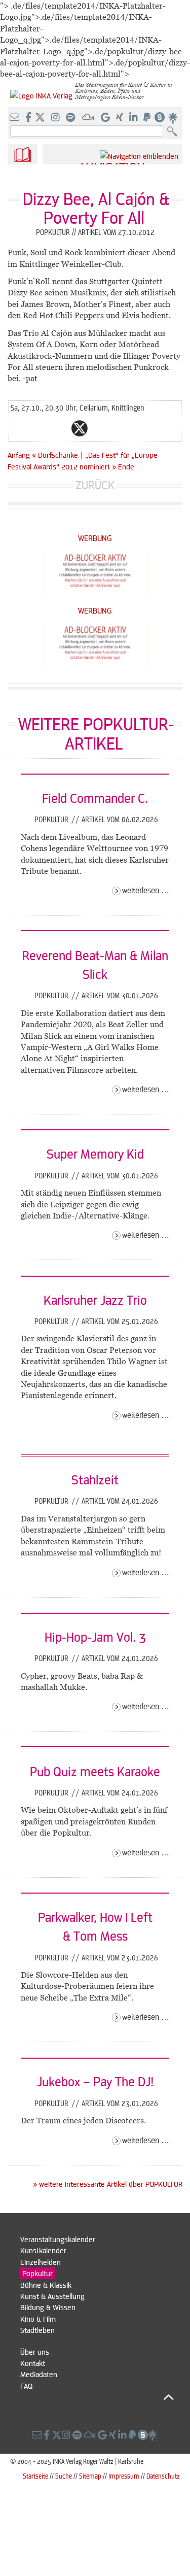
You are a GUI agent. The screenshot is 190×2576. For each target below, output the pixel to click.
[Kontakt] (15, 118)
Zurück (95, 485)
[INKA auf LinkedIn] (135, 118)
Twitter (80, 428)
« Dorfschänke (56, 455)
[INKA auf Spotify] (71, 118)
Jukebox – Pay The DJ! (95, 2081)
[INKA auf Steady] (160, 118)
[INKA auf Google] (106, 118)
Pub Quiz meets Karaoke (95, 1771)
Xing (140, 428)
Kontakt (33, 2363)
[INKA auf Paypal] (148, 118)
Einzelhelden (41, 2262)
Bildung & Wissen (48, 2307)
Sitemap (90, 2476)
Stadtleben (37, 2330)
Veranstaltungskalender (58, 2239)
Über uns (35, 2352)
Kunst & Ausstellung (52, 2296)
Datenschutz (163, 2476)
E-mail (19, 428)
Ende (126, 466)
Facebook (59, 428)
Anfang (19, 455)
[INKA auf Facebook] (29, 118)
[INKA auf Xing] (121, 118)
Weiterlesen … (146, 890)
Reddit (100, 428)
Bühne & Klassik (46, 2285)
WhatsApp (39, 428)
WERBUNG (95, 538)
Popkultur (52, 819)
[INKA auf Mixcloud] (89, 118)
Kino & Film (38, 2319)
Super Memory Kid (95, 1154)
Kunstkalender (43, 2250)
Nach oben (97, 2397)
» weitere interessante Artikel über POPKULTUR (108, 2184)
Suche (64, 2476)
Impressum (124, 2476)
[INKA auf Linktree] (173, 118)
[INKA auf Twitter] (40, 118)
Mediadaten (39, 2374)
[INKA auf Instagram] (56, 118)
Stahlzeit (95, 1479)
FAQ (26, 2386)
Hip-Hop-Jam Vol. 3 (95, 1637)
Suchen (175, 132)
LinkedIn (120, 428)
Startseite (35, 2476)
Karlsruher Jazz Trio (95, 1300)
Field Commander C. (95, 798)
